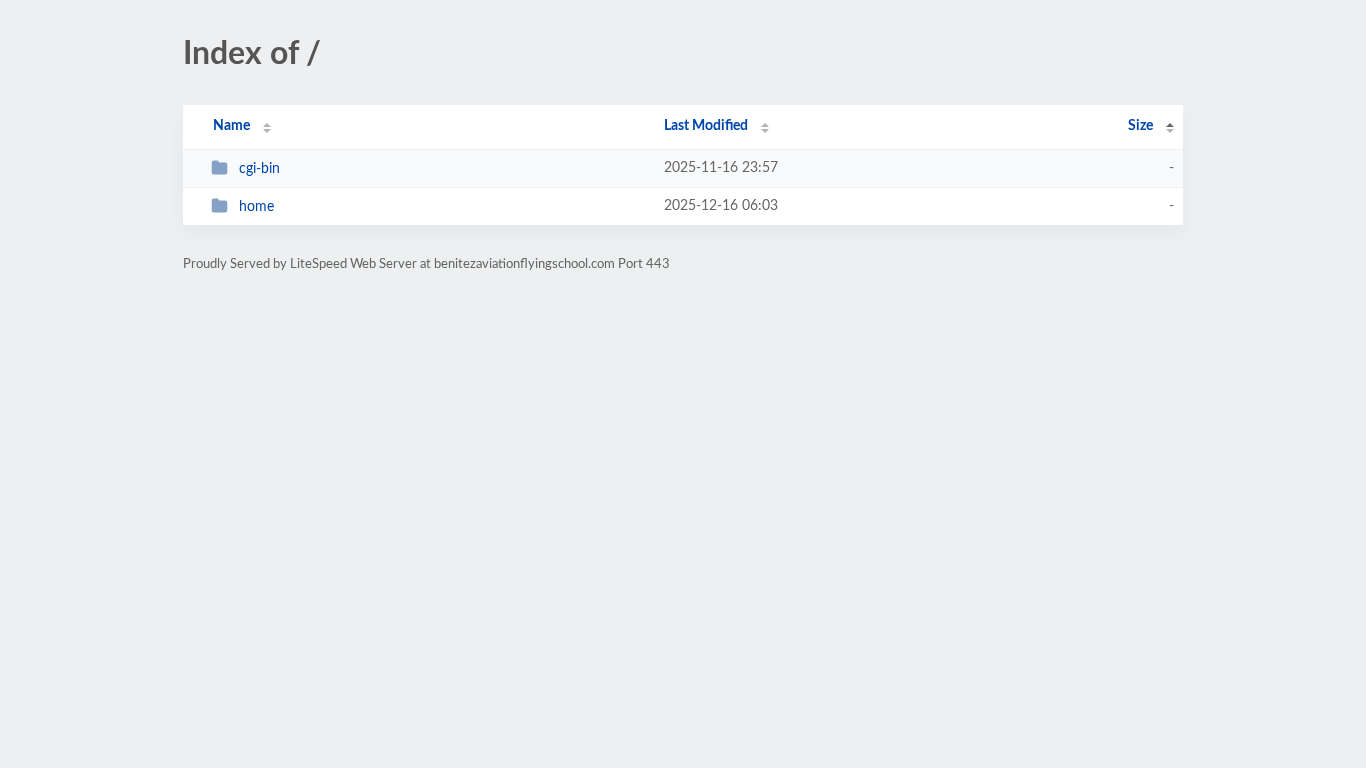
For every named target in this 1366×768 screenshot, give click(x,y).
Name (231, 126)
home (256, 207)
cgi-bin (259, 169)
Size (1140, 126)
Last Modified (706, 126)
